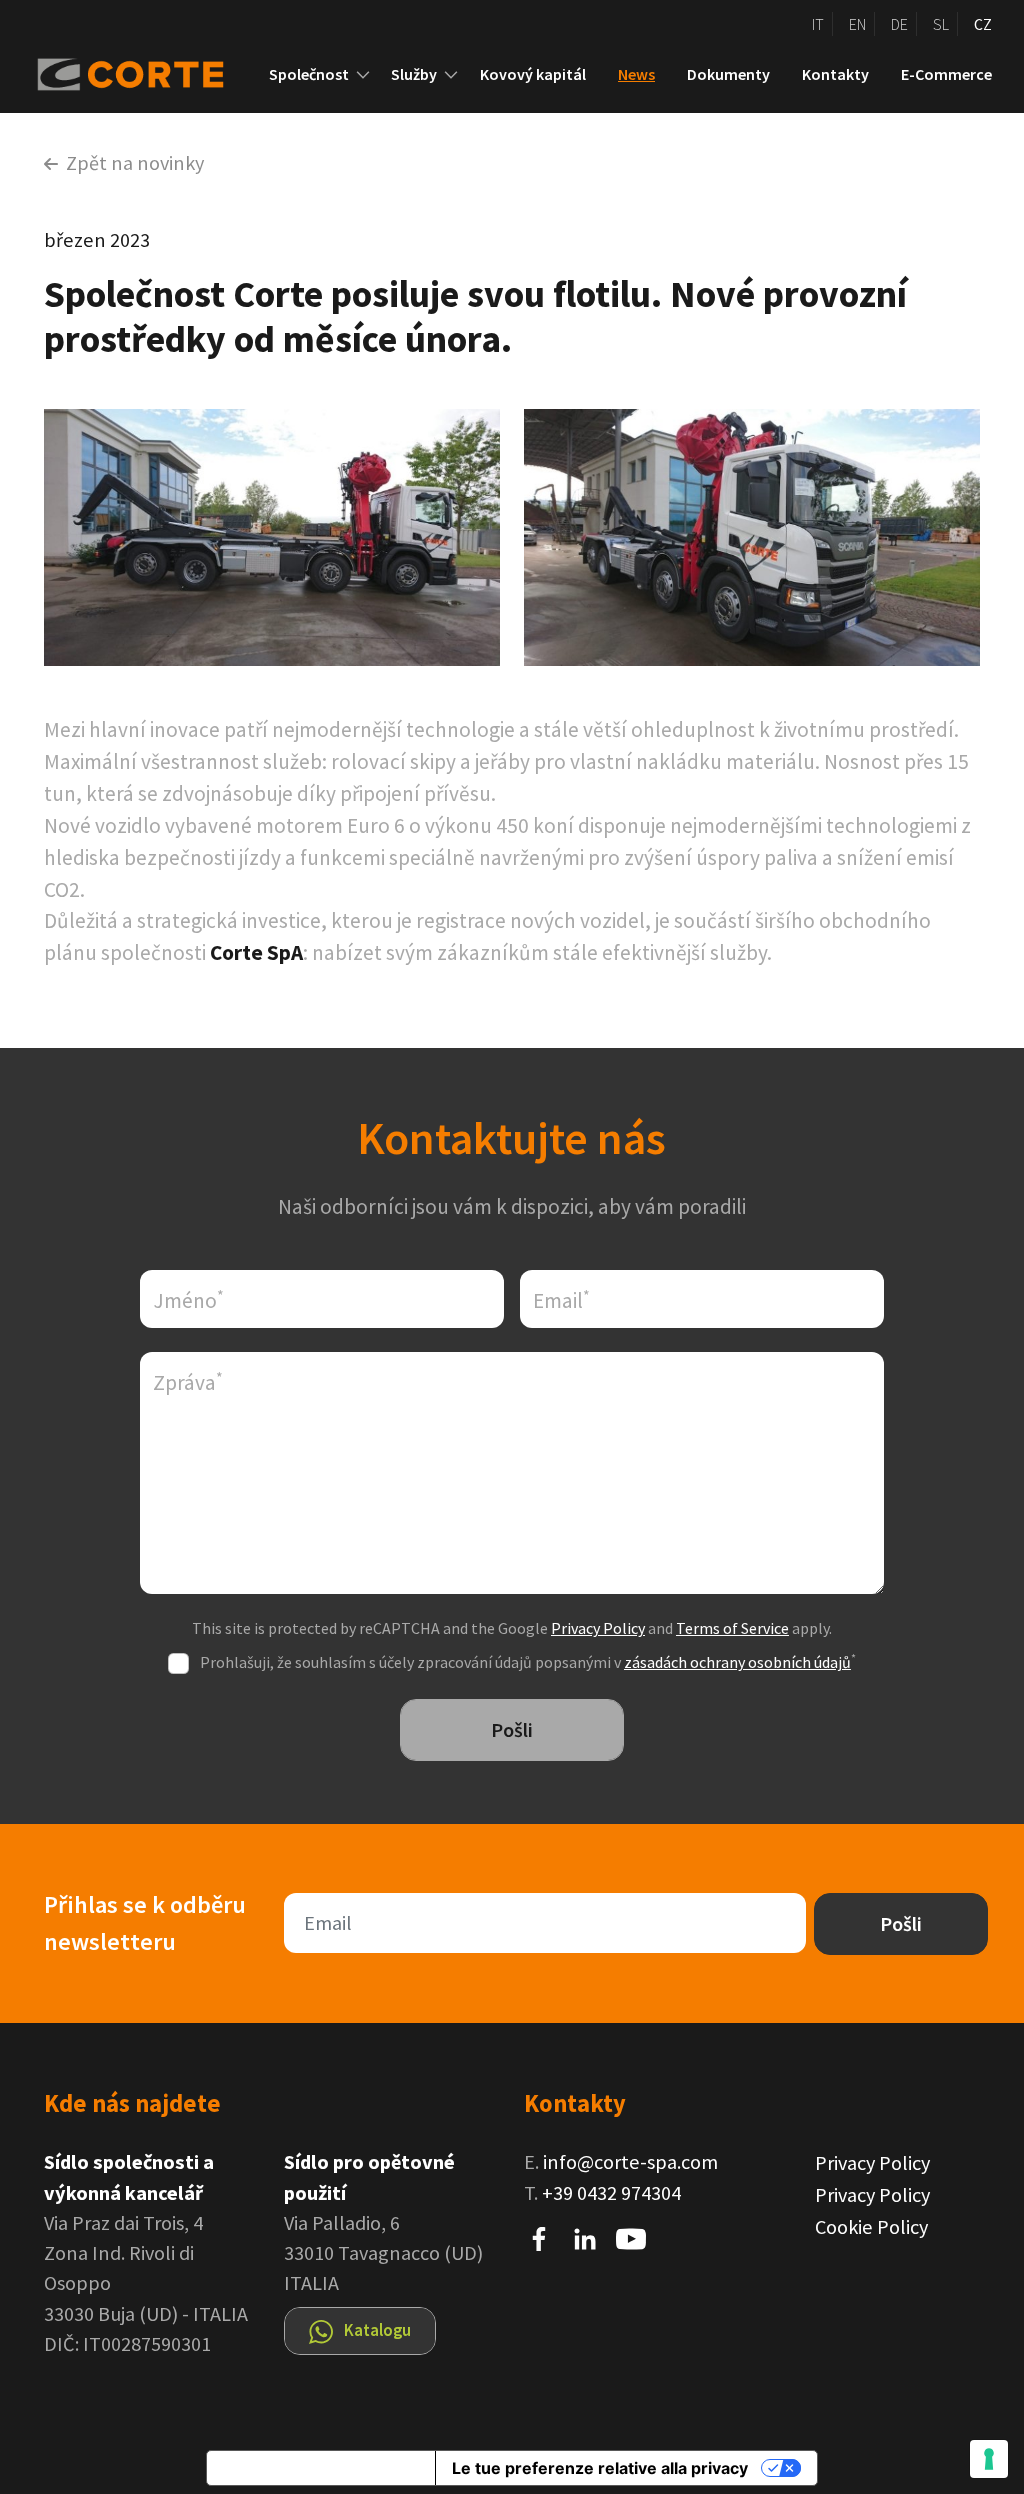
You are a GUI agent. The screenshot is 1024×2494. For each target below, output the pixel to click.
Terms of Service (732, 1628)
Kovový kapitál (533, 74)
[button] (363, 75)
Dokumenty (728, 74)
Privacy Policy (598, 1628)
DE (899, 24)
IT (818, 24)
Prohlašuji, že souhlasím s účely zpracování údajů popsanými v (528, 1662)
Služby (414, 74)
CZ (983, 24)
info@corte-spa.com (630, 2162)
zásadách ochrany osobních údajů (737, 1662)
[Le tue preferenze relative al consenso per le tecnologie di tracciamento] (989, 2459)
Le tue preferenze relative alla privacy (600, 2468)
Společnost (309, 74)
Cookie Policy (871, 2227)
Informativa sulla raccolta (321, 2468)
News (636, 74)
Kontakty (835, 74)
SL (941, 24)
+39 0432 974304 (611, 2193)
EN (857, 24)
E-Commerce (946, 74)
